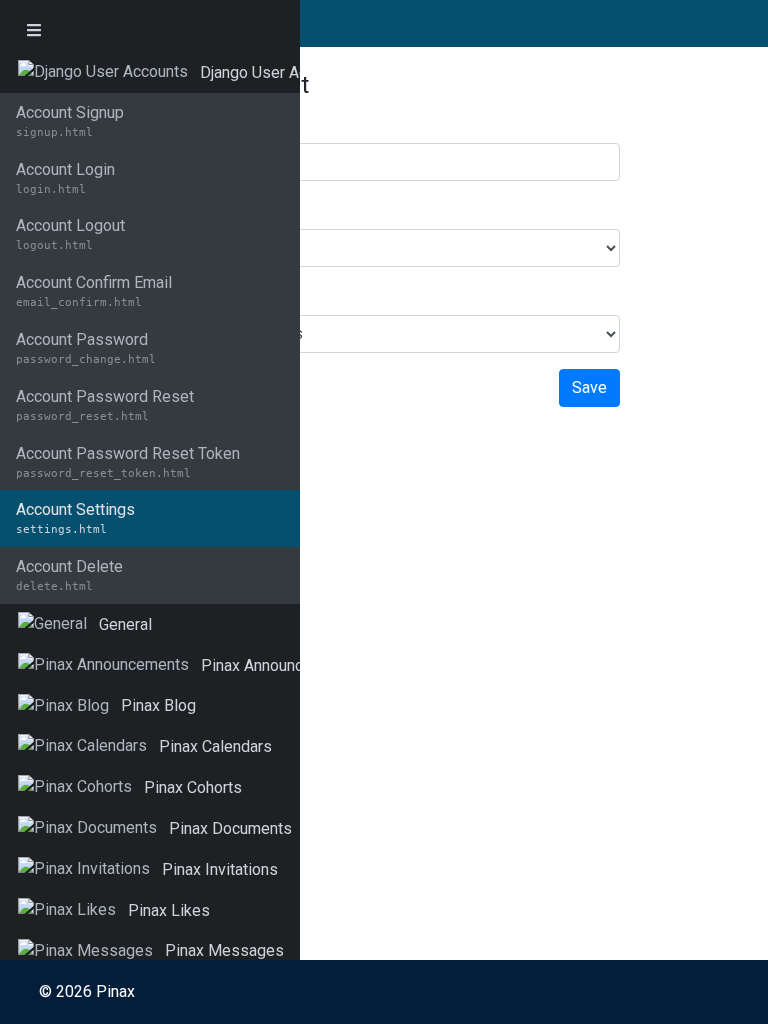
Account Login (65, 178)
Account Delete (69, 575)
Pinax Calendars (215, 746)
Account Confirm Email (94, 291)
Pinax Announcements (278, 665)
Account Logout (70, 234)
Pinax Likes (169, 910)
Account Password (86, 348)
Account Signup (70, 121)
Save (589, 387)
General (125, 624)
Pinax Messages (224, 950)
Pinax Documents (230, 828)
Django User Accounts (277, 72)
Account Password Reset (105, 405)
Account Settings (75, 518)
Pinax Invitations (220, 869)
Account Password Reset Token (128, 462)
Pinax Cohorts (193, 787)
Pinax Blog (158, 705)
